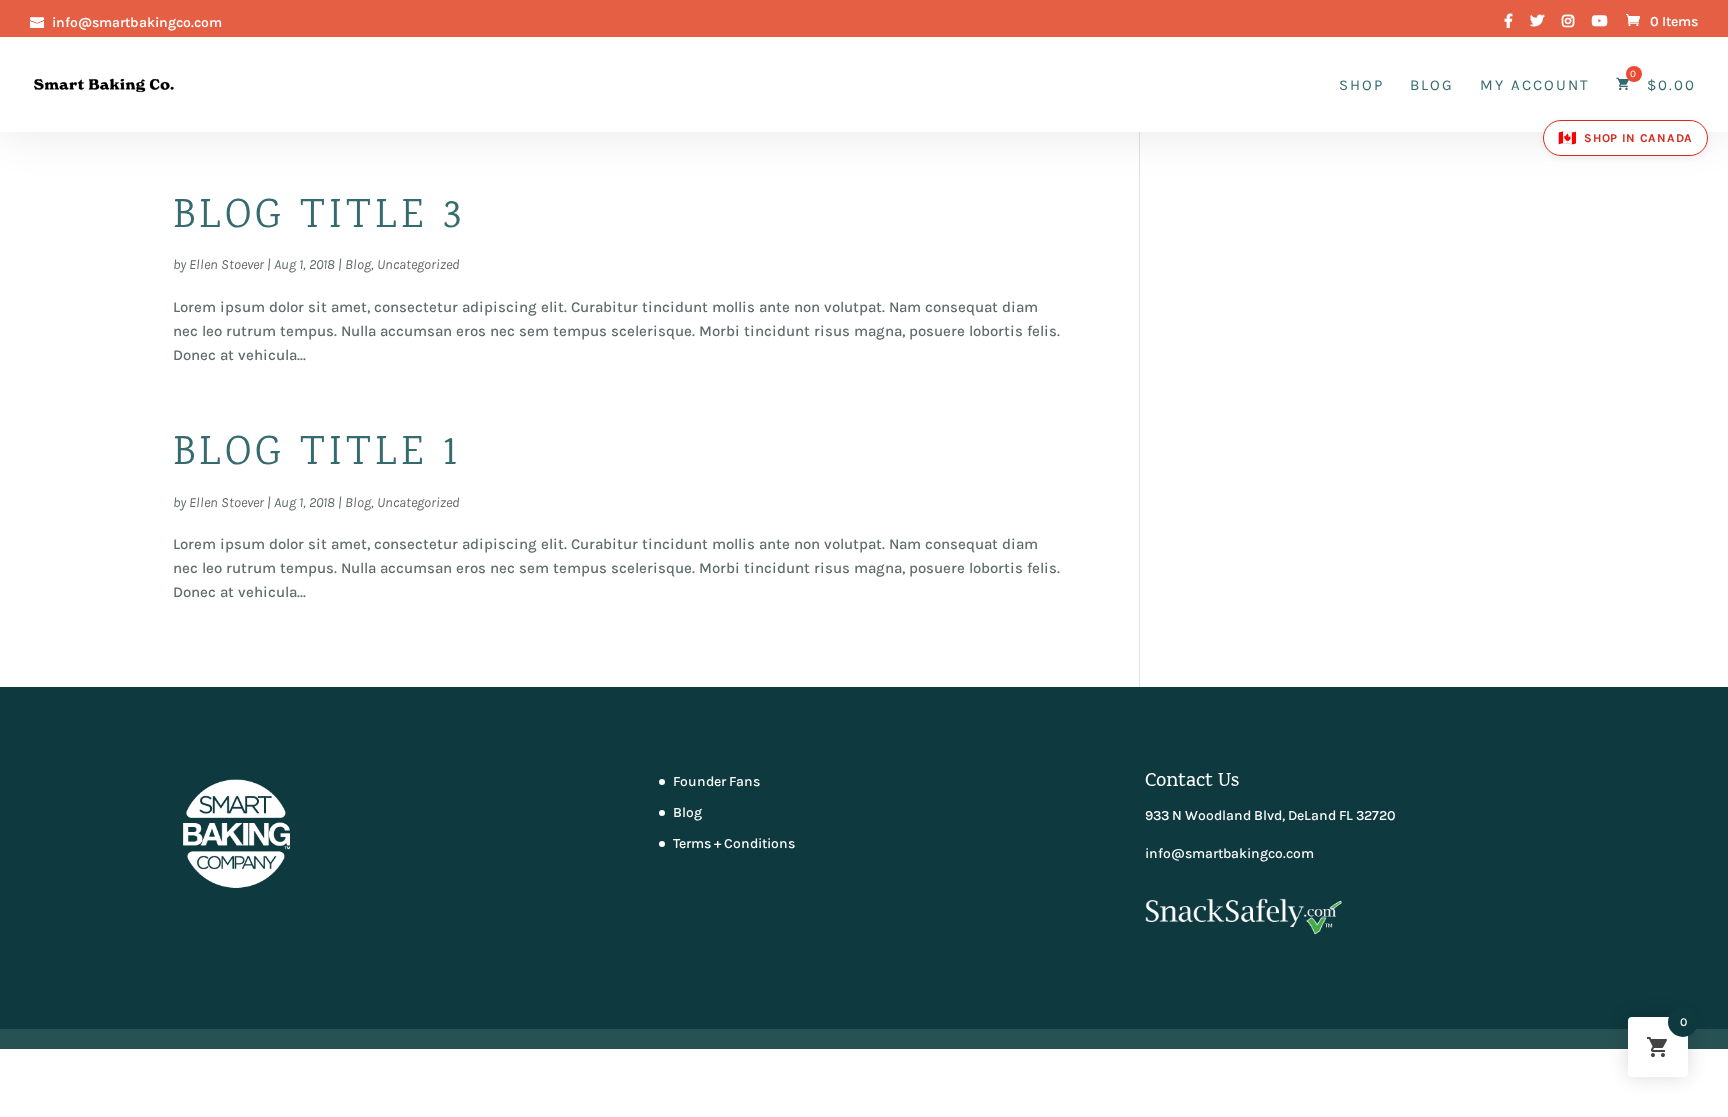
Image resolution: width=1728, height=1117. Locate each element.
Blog (1432, 86)
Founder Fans (716, 781)
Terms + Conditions (734, 843)
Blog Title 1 (317, 455)
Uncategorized (418, 264)
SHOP (1361, 86)
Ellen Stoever (226, 264)
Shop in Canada (1625, 138)
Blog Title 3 (319, 218)
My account (1535, 86)
